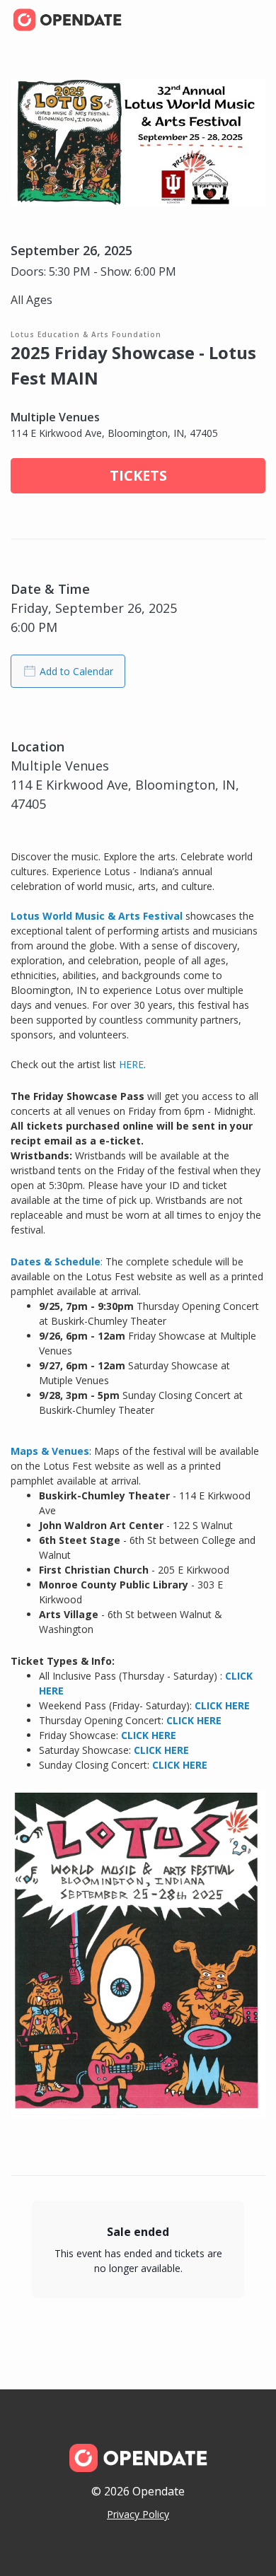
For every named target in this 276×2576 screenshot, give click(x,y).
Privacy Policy (138, 2514)
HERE (131, 1064)
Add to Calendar (76, 671)
